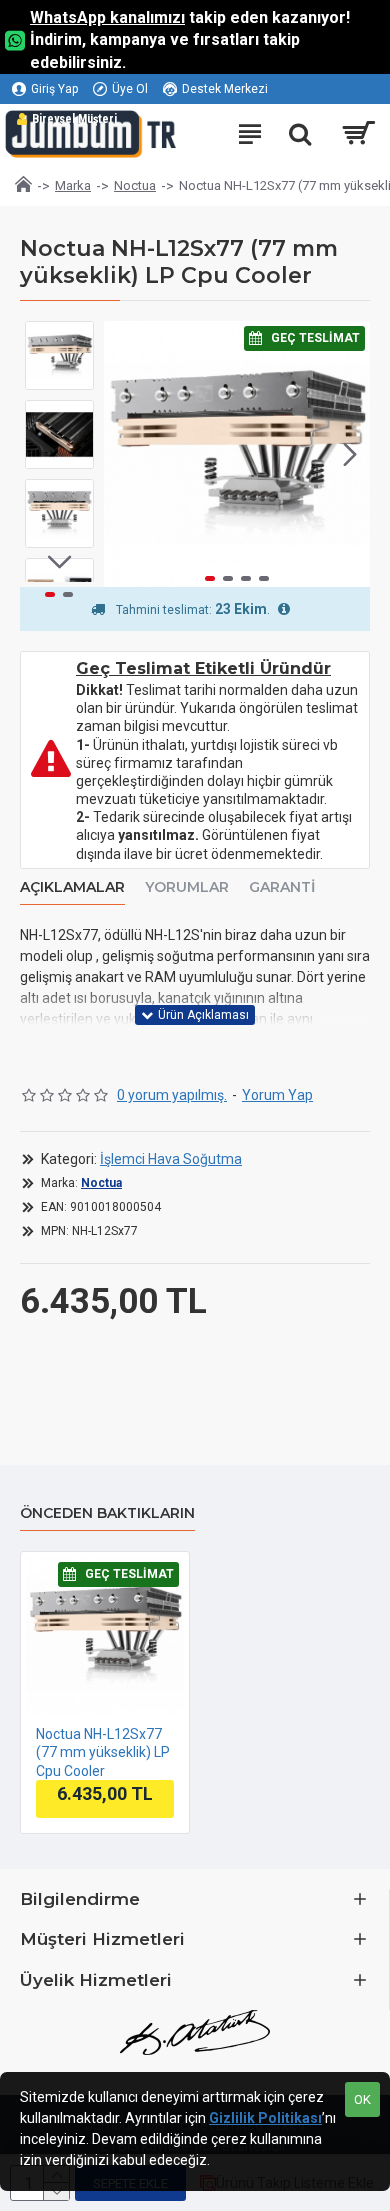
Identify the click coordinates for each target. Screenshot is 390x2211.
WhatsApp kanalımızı (107, 17)
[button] (124, 454)
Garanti (282, 887)
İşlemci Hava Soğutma (171, 1159)
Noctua (135, 185)
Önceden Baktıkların (107, 1513)
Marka (73, 185)
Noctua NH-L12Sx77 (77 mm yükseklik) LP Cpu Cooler (103, 1752)
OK (362, 2099)
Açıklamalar (72, 887)
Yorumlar (187, 887)
